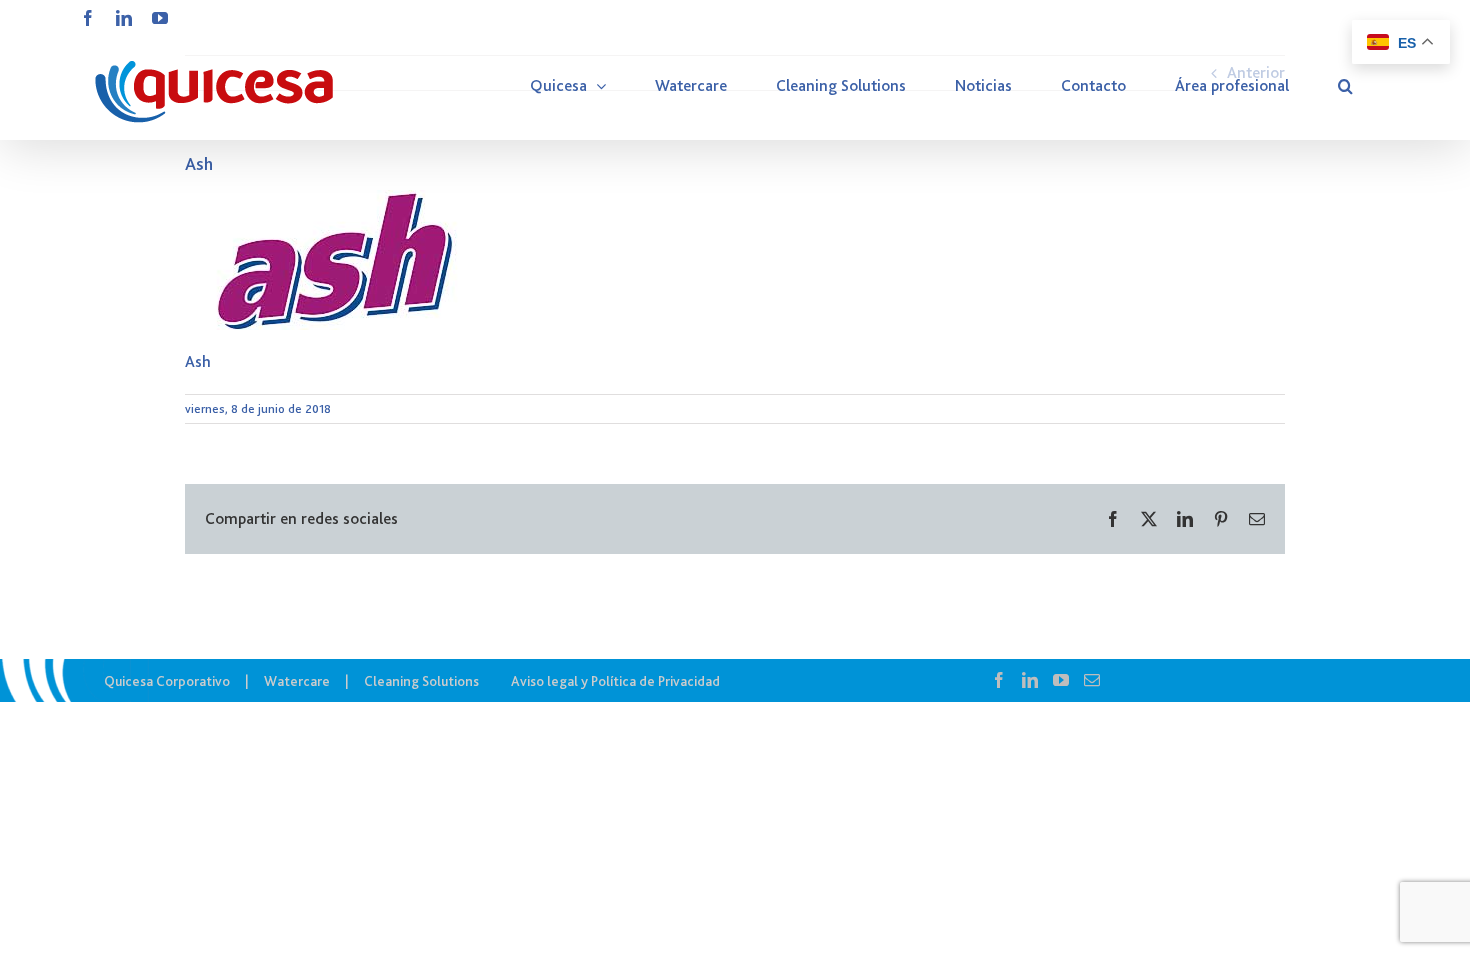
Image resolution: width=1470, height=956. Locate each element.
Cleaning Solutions (421, 681)
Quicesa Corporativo (167, 681)
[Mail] (1092, 680)
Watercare (297, 681)
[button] (1345, 86)
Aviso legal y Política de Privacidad (615, 681)
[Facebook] (999, 680)
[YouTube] (1061, 680)
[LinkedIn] (1030, 680)
